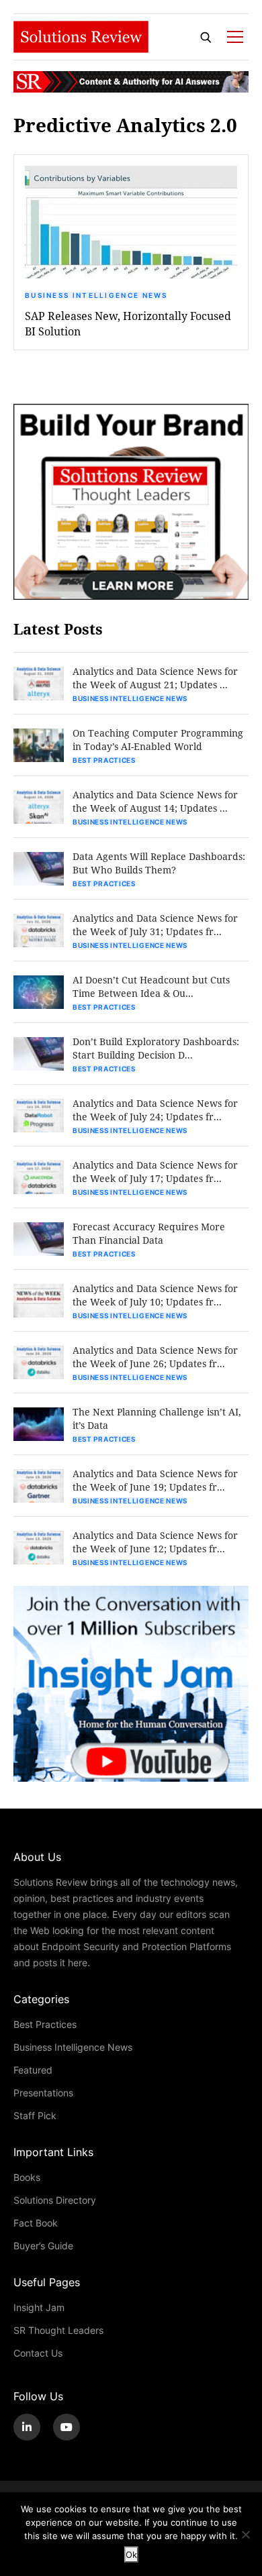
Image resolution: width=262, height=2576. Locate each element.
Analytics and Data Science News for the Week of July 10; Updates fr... (155, 1295)
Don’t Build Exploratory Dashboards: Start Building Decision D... (156, 1048)
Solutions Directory (55, 2200)
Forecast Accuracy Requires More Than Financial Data (149, 1233)
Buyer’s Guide (43, 2246)
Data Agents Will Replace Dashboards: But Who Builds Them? (159, 863)
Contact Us (38, 2353)
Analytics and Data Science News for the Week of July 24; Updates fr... (155, 1110)
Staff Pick (35, 2115)
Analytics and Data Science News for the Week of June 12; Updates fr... (155, 1542)
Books (27, 2177)
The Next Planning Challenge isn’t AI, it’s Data (157, 1418)
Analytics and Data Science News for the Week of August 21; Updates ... (155, 678)
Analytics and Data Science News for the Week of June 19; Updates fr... (155, 1480)
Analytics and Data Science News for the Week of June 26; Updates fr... (155, 1357)
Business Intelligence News (96, 295)
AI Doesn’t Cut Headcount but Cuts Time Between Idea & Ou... (151, 986)
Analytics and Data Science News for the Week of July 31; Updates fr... (155, 925)
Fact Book (36, 2223)
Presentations (43, 2093)
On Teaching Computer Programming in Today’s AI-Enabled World (158, 740)
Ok (131, 2555)
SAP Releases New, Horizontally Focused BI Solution (128, 323)
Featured (33, 2070)
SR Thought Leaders (58, 2330)
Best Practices (104, 760)
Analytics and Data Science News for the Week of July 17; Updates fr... (155, 1172)
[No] (245, 2534)
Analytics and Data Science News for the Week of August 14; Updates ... (155, 801)
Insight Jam (39, 2307)
